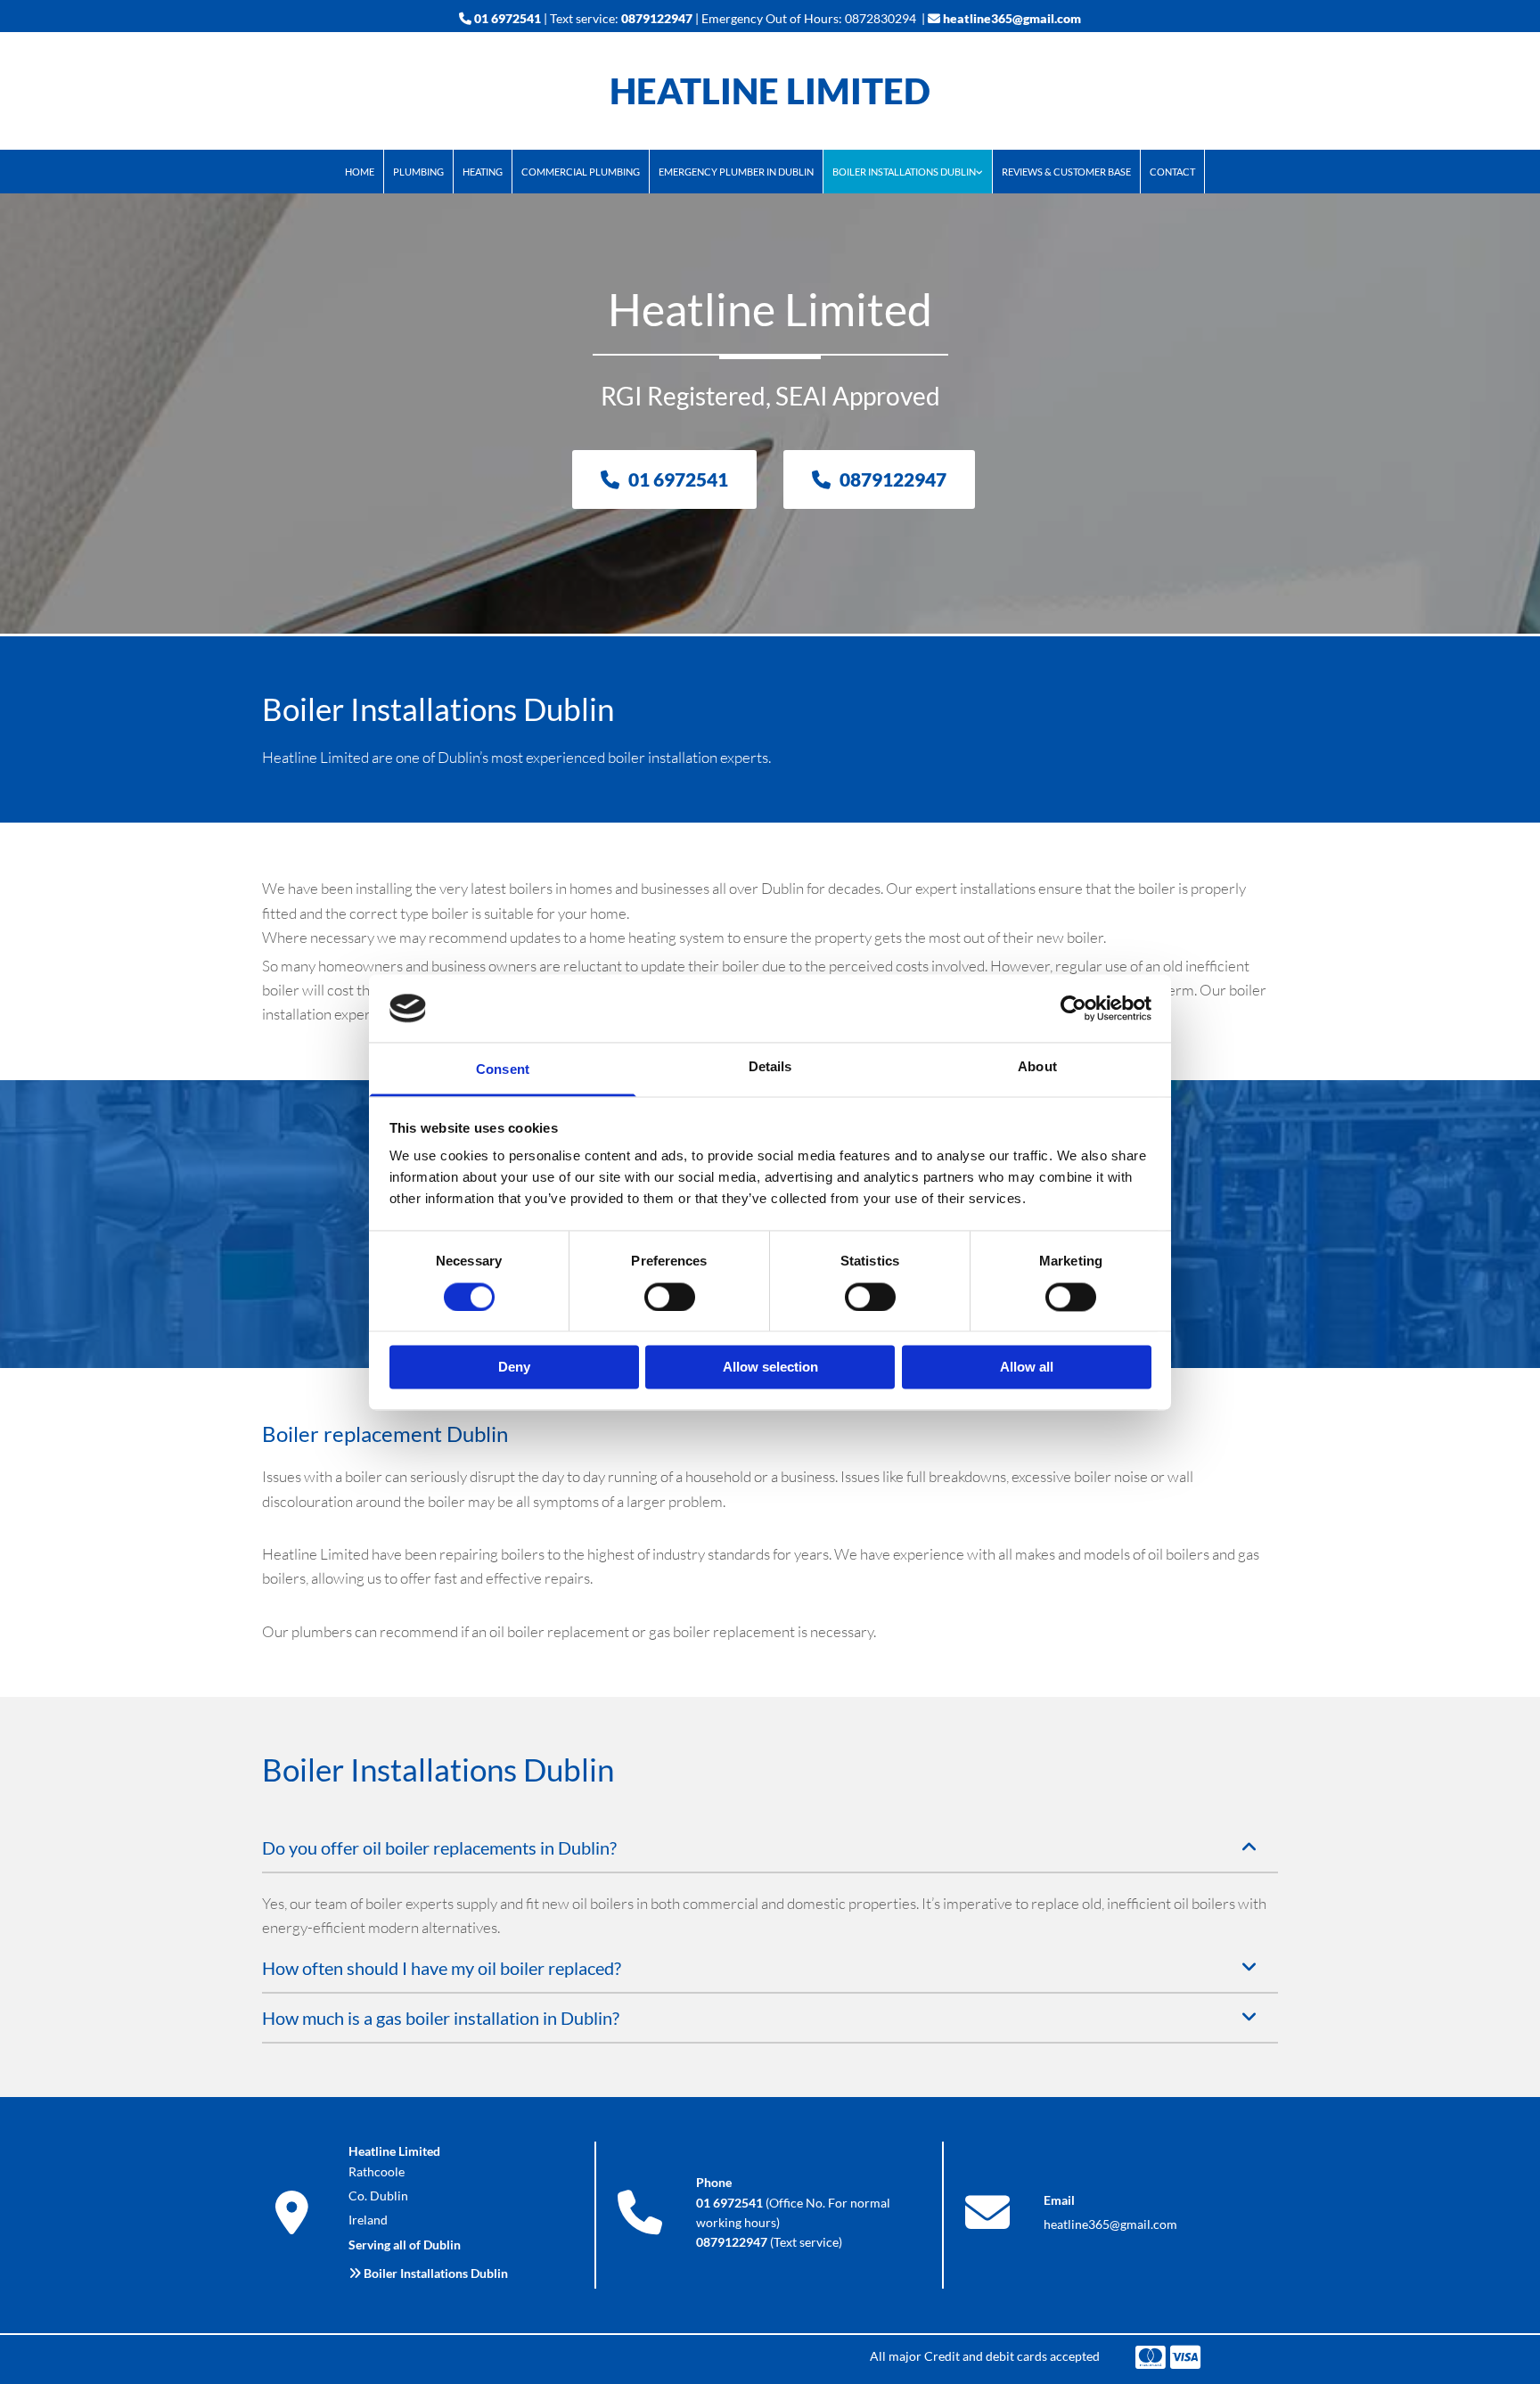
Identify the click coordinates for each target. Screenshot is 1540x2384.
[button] (664, 479)
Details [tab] (770, 1067)
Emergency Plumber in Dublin (736, 172)
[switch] (670, 1297)
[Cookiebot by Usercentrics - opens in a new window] (1073, 1008)
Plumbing (418, 172)
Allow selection (770, 1368)
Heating (483, 172)
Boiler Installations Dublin (904, 172)
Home (360, 172)
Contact (1172, 172)
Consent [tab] (503, 1070)
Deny (514, 1368)
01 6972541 (508, 18)
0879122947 (657, 18)
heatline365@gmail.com (1012, 18)
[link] (908, 172)
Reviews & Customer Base (1066, 172)
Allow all (1027, 1368)
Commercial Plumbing (581, 172)
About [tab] (1037, 1067)
